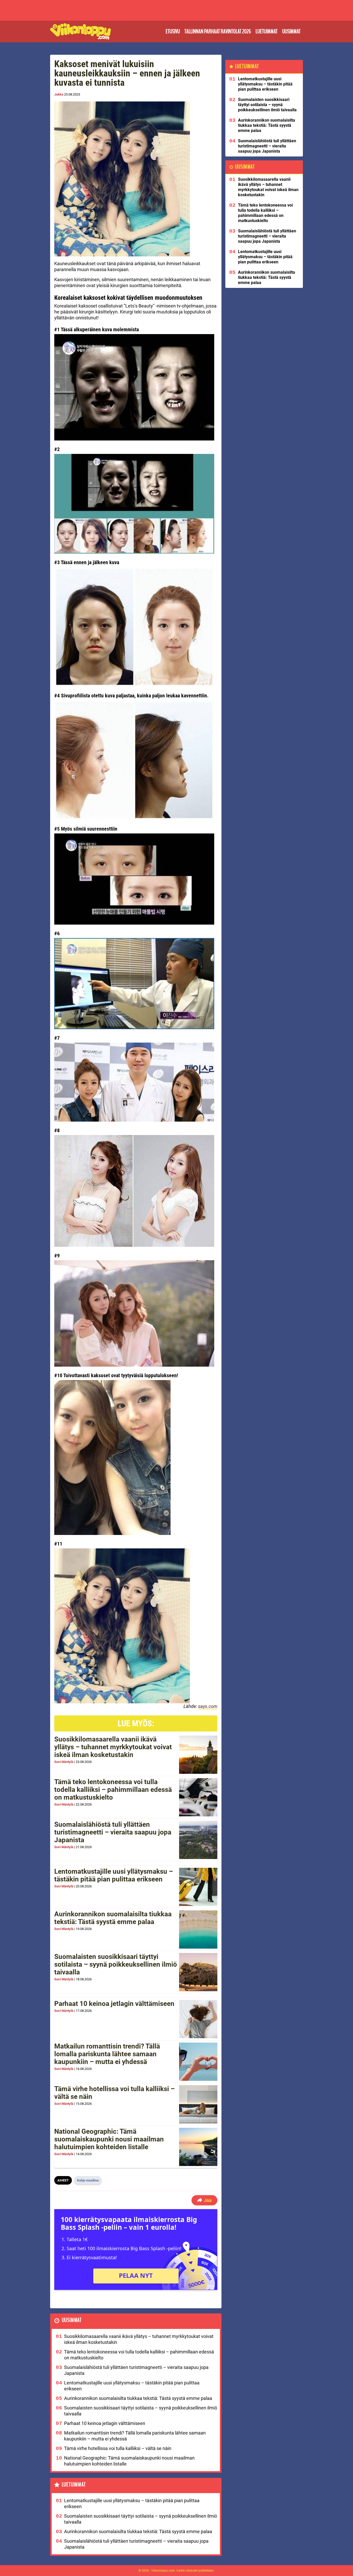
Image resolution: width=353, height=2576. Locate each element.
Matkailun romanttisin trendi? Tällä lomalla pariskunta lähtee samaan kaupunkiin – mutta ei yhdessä (107, 2054)
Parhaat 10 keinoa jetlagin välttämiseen (114, 2004)
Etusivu (173, 31)
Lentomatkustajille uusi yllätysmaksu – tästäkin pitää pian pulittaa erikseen (114, 1875)
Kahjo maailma (88, 2180)
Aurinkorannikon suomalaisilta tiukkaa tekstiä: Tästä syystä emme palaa (113, 1918)
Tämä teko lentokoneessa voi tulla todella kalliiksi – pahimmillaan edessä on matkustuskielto (113, 1790)
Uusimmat (291, 31)
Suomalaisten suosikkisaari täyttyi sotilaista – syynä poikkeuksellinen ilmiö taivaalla (116, 1964)
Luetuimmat (267, 31)
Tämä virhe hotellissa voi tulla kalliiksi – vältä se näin (114, 2093)
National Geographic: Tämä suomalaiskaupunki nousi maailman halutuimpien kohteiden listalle (109, 2139)
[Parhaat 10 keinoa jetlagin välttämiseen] (198, 2019)
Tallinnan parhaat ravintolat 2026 (218, 31)
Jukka (59, 94)
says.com (208, 1706)
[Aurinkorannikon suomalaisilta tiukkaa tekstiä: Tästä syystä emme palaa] (198, 1929)
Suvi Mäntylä (64, 1762)
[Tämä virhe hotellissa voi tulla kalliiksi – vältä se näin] (198, 2104)
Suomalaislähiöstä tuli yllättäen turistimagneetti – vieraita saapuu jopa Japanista (113, 1832)
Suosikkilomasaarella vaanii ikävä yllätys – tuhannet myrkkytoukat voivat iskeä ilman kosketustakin (113, 1747)
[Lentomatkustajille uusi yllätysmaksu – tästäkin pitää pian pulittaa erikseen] (198, 1887)
